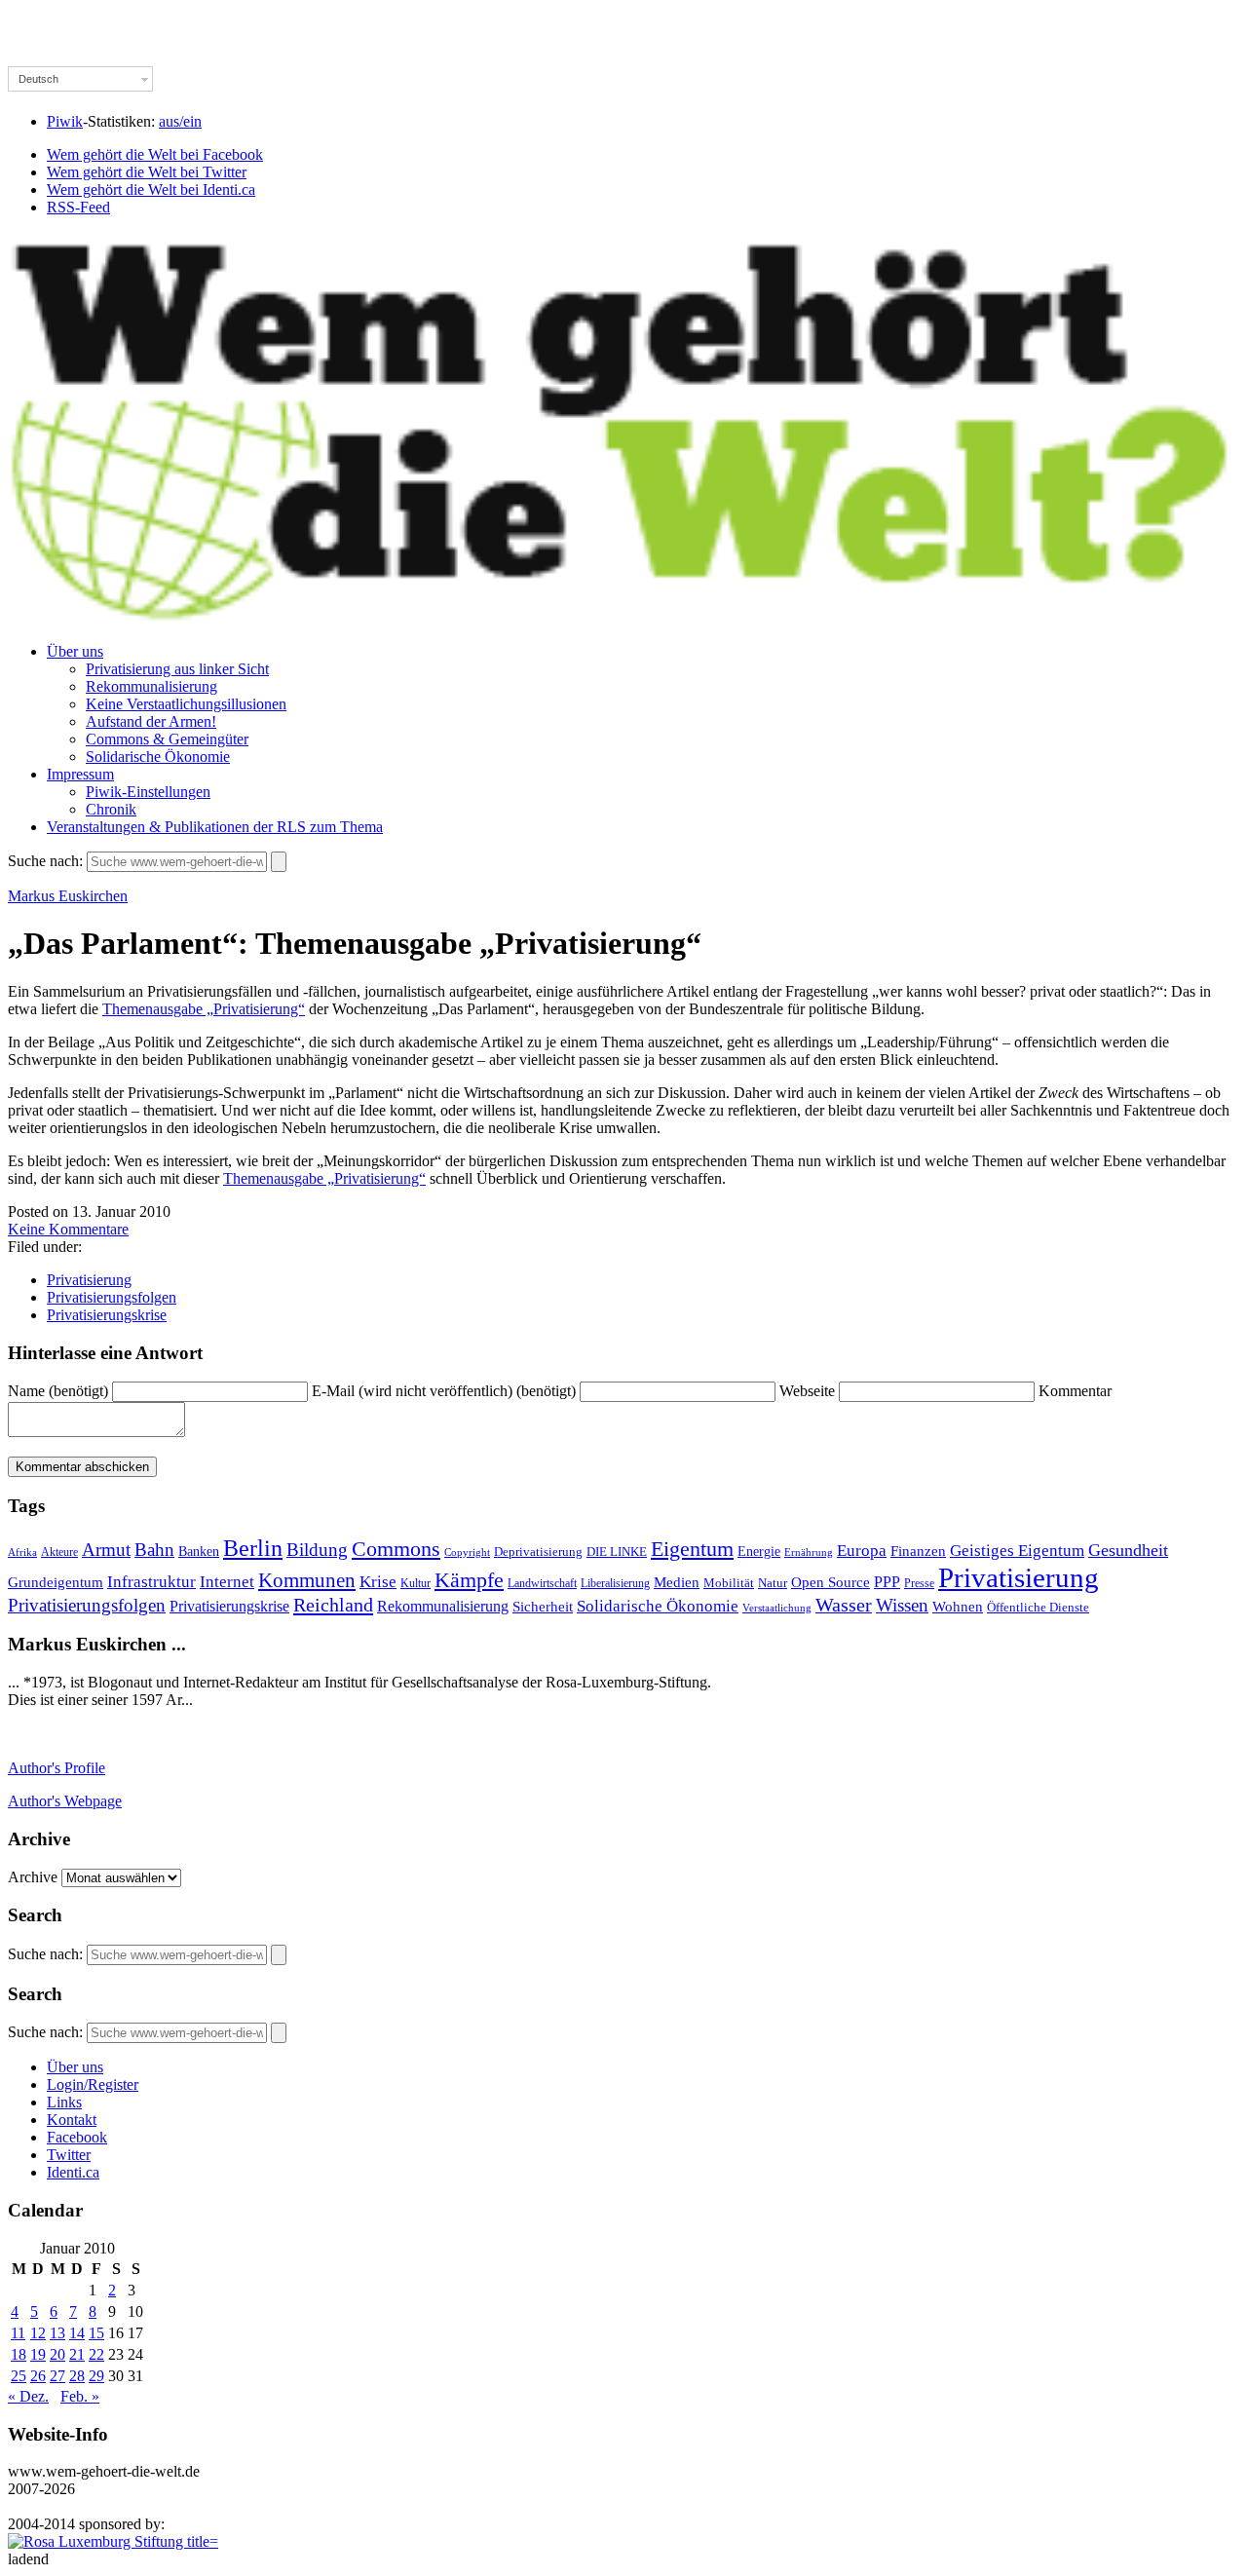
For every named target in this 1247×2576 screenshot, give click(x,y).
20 (57, 2354)
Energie (759, 1552)
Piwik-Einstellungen (148, 792)
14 (77, 2333)
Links (64, 2102)
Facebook (77, 2137)
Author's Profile (57, 1768)
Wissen (902, 1605)
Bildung (317, 1550)
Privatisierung (89, 1280)
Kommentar (1075, 1391)
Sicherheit (543, 1607)
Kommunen (307, 1580)
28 (77, 2376)
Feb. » (80, 2396)
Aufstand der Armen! (151, 721)
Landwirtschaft (542, 1584)
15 (96, 2333)
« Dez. (28, 2396)
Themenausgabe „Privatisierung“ (204, 1009)
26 (38, 2376)
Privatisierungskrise (107, 1315)
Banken (199, 1551)
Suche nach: (45, 861)
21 (77, 2354)
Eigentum (692, 1549)
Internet (227, 1582)
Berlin (253, 1548)
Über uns (75, 651)
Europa (862, 1551)
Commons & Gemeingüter (167, 739)
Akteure (59, 1552)
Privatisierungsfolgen (112, 1297)
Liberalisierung (615, 1584)
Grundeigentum (56, 1582)
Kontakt (72, 2120)
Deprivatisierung (538, 1552)
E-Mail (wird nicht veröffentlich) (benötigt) (444, 1391)
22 (96, 2354)
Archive (33, 1877)
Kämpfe (469, 1580)
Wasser (844, 1605)
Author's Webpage (65, 1801)
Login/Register (93, 2084)
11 (18, 2333)
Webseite (807, 1391)
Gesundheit (1128, 1550)
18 (19, 2354)
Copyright (467, 1552)
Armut (106, 1550)
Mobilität (729, 1583)
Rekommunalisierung (151, 686)
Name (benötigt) (58, 1391)
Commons (396, 1549)
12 (38, 2333)
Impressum (80, 774)
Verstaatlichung (777, 1608)
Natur (773, 1583)
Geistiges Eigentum (1017, 1551)
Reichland (333, 1605)
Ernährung (809, 1552)
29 (96, 2376)
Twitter (69, 2155)
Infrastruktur (151, 1582)
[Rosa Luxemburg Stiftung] (113, 2541)
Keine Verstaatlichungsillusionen (186, 704)
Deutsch (38, 79)
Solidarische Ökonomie (158, 757)
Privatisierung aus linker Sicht (177, 669)
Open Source (831, 1582)
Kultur (416, 1584)
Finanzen (918, 1551)
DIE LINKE (617, 1552)
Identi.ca (73, 2172)
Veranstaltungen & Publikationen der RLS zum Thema (215, 827)
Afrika (22, 1553)
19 (38, 2354)
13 (57, 2333)
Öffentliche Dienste (1038, 1608)
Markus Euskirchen (68, 896)
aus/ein (180, 121)
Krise (378, 1582)
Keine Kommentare (68, 1229)
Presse (919, 1583)
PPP (887, 1582)
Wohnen (958, 1606)
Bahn (154, 1550)
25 (19, 2376)
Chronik (111, 809)
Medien (677, 1582)
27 (57, 2376)
